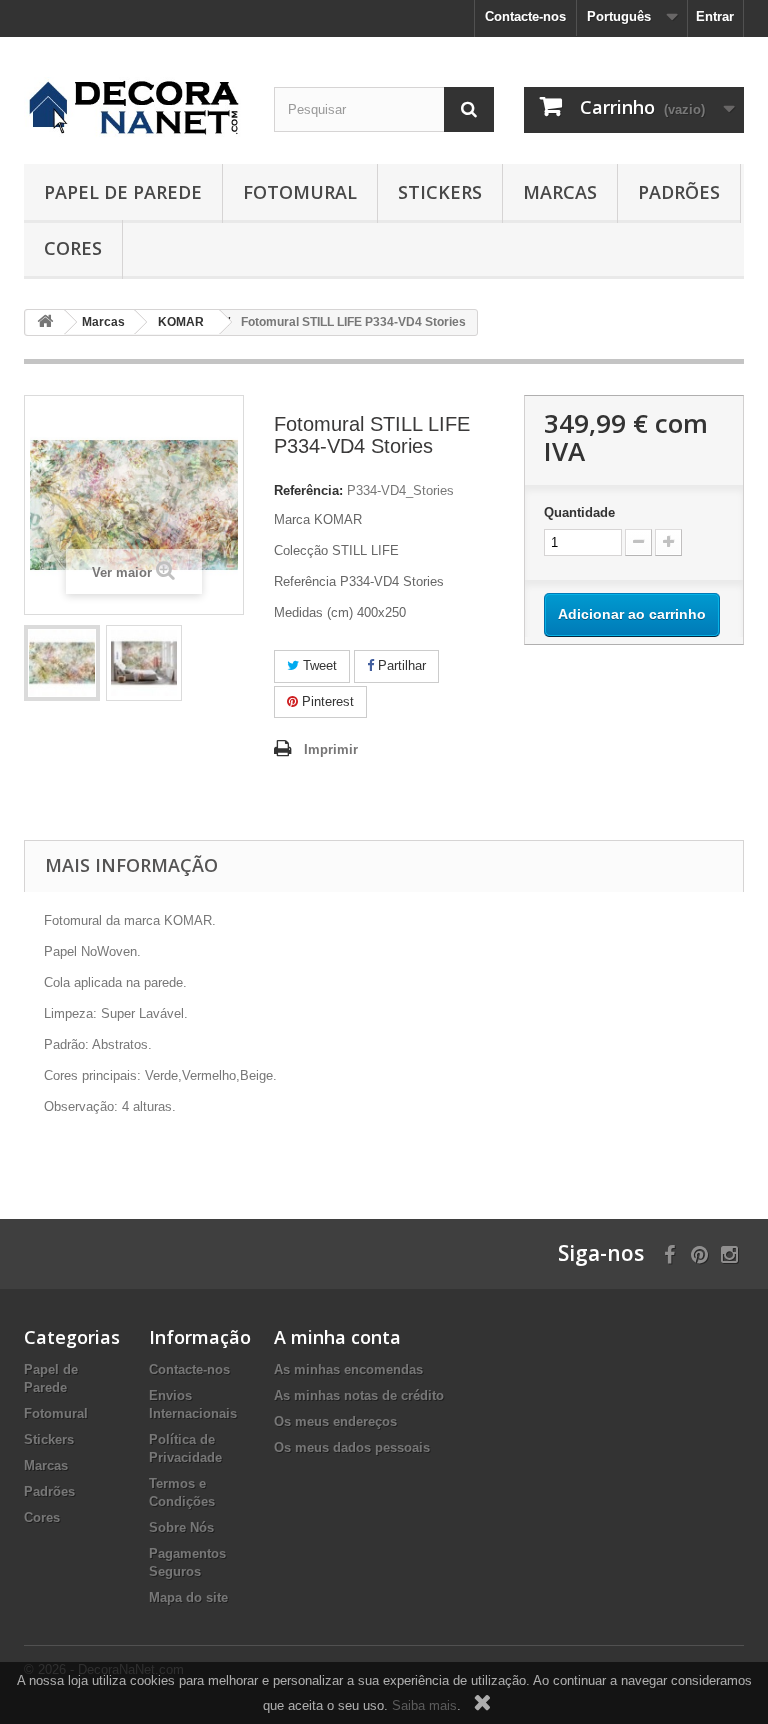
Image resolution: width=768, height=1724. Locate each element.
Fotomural (300, 192)
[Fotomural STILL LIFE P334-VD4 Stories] (62, 663)
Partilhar (400, 665)
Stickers (440, 192)
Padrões (679, 192)
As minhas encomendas (348, 1369)
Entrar (715, 16)
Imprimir (331, 749)
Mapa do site (188, 1597)
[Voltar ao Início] (45, 322)
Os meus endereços (335, 1421)
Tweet (318, 665)
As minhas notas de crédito (359, 1395)
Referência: (308, 490)
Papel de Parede (123, 192)
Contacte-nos (525, 16)
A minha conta (337, 1337)
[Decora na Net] (134, 108)
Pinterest (326, 701)
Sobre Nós (181, 1527)
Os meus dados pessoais (352, 1447)
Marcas (560, 192)
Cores (73, 248)
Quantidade (579, 512)
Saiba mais (424, 1705)
